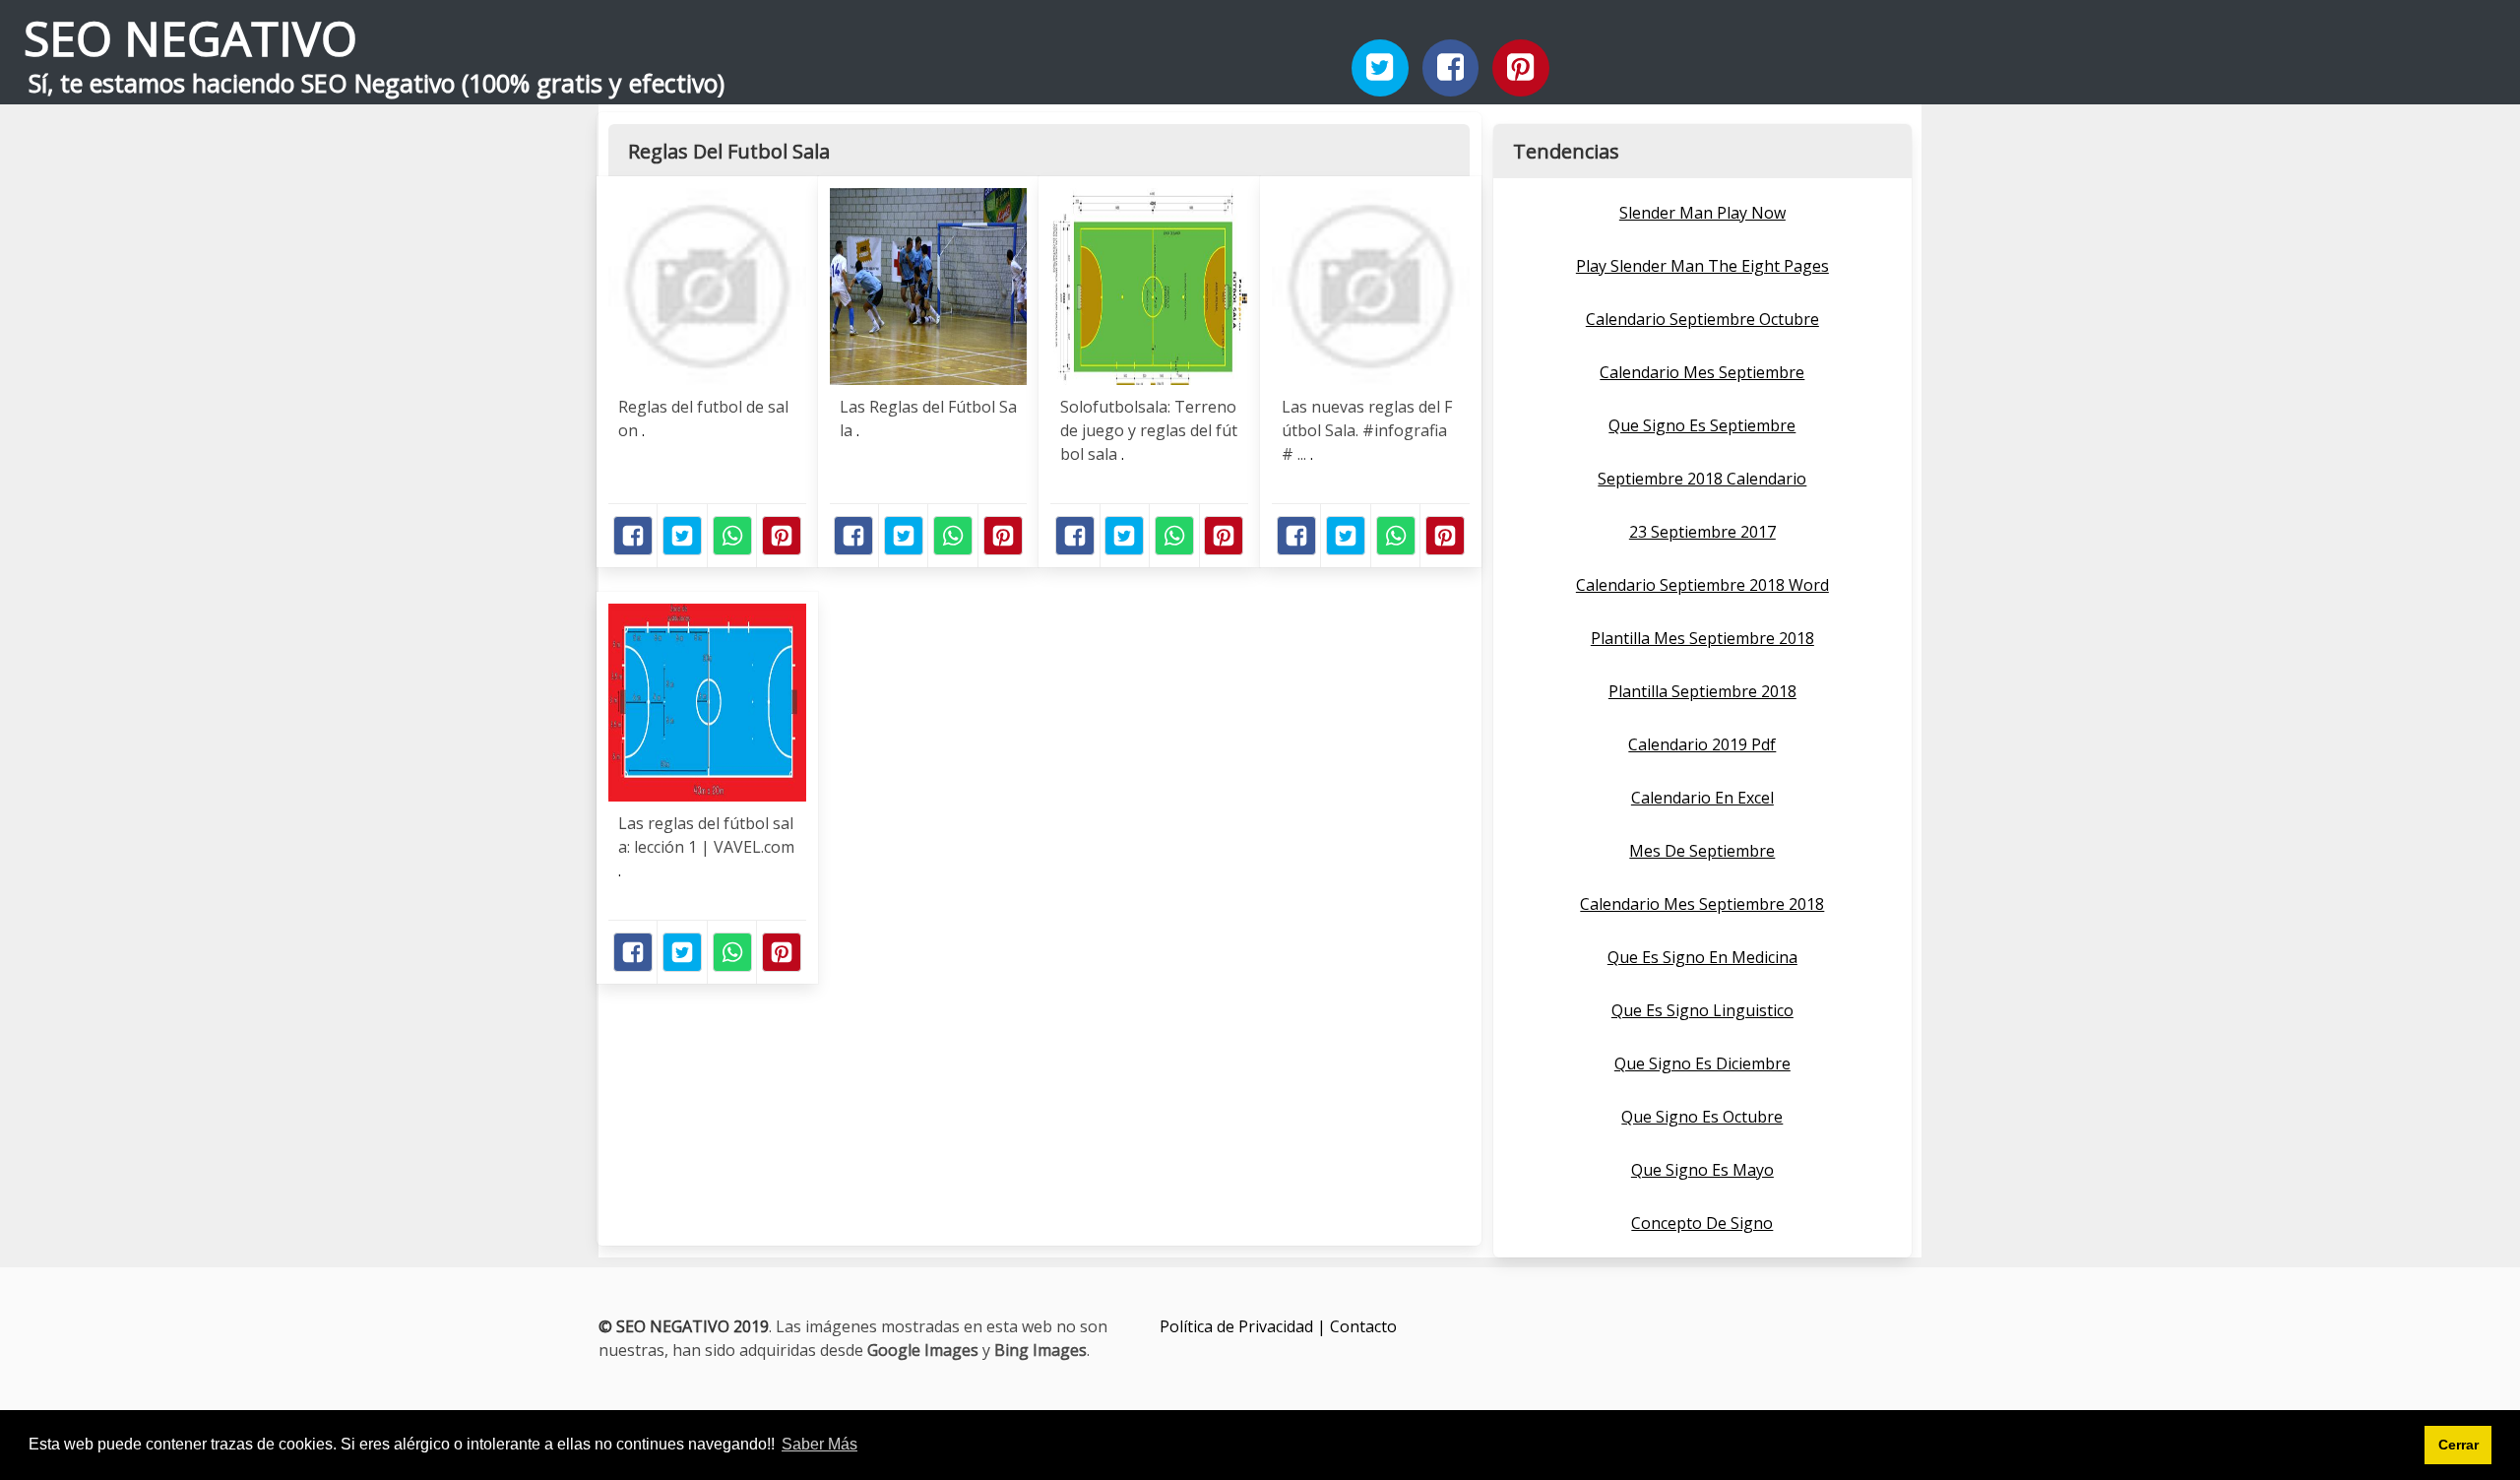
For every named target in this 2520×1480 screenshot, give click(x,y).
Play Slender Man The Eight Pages (1702, 266)
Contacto (1363, 1326)
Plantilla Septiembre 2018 (1702, 691)
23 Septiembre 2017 (1702, 532)
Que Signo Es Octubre (1702, 1117)
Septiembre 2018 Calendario (1702, 479)
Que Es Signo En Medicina (1702, 957)
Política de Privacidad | (1245, 1326)
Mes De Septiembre (1702, 851)
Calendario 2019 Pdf (1702, 744)
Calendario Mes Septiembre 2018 (1702, 904)
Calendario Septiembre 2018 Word (1702, 585)
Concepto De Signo (1702, 1223)
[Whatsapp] (732, 536)
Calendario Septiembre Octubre (1702, 319)
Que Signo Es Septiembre (1702, 425)
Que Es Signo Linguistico (1702, 1010)
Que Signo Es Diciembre (1702, 1063)
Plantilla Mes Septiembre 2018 (1702, 638)
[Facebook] (1451, 68)
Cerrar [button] (2458, 1445)
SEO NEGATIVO (190, 38)
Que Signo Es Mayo (1702, 1170)
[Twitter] (1380, 68)
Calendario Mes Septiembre (1702, 372)
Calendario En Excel (1702, 798)
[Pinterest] (1521, 68)
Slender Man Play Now (1702, 213)
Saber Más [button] (819, 1444)
